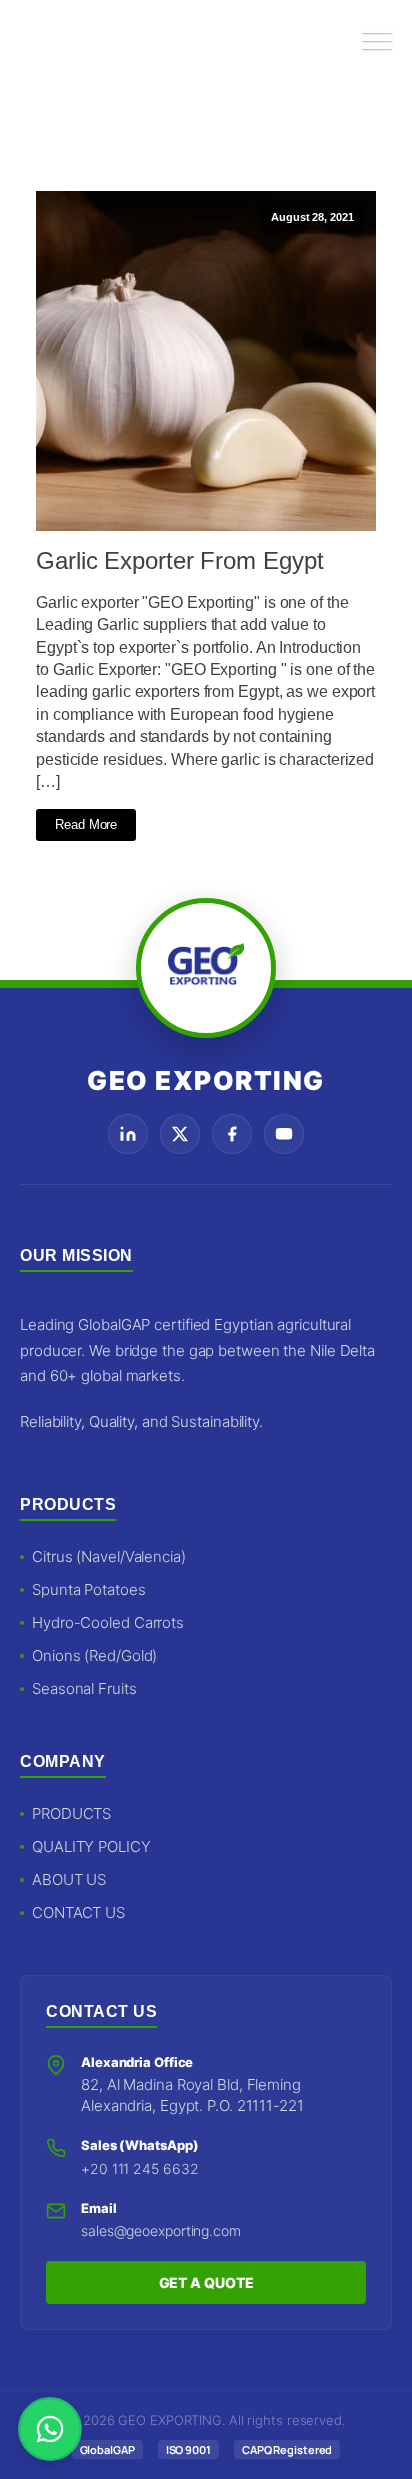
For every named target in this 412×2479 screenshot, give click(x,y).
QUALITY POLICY (91, 1846)
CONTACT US (78, 1912)
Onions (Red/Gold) (94, 1655)
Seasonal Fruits (84, 1688)
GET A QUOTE (206, 2282)
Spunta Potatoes (89, 1589)
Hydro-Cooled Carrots (108, 1622)
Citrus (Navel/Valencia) (109, 1556)
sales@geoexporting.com (161, 2230)
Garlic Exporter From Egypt (179, 560)
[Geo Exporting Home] (62, 40)
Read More (86, 824)
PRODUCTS (71, 1813)
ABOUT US (69, 1879)
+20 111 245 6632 (139, 2168)
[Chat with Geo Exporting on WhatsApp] (50, 2429)
